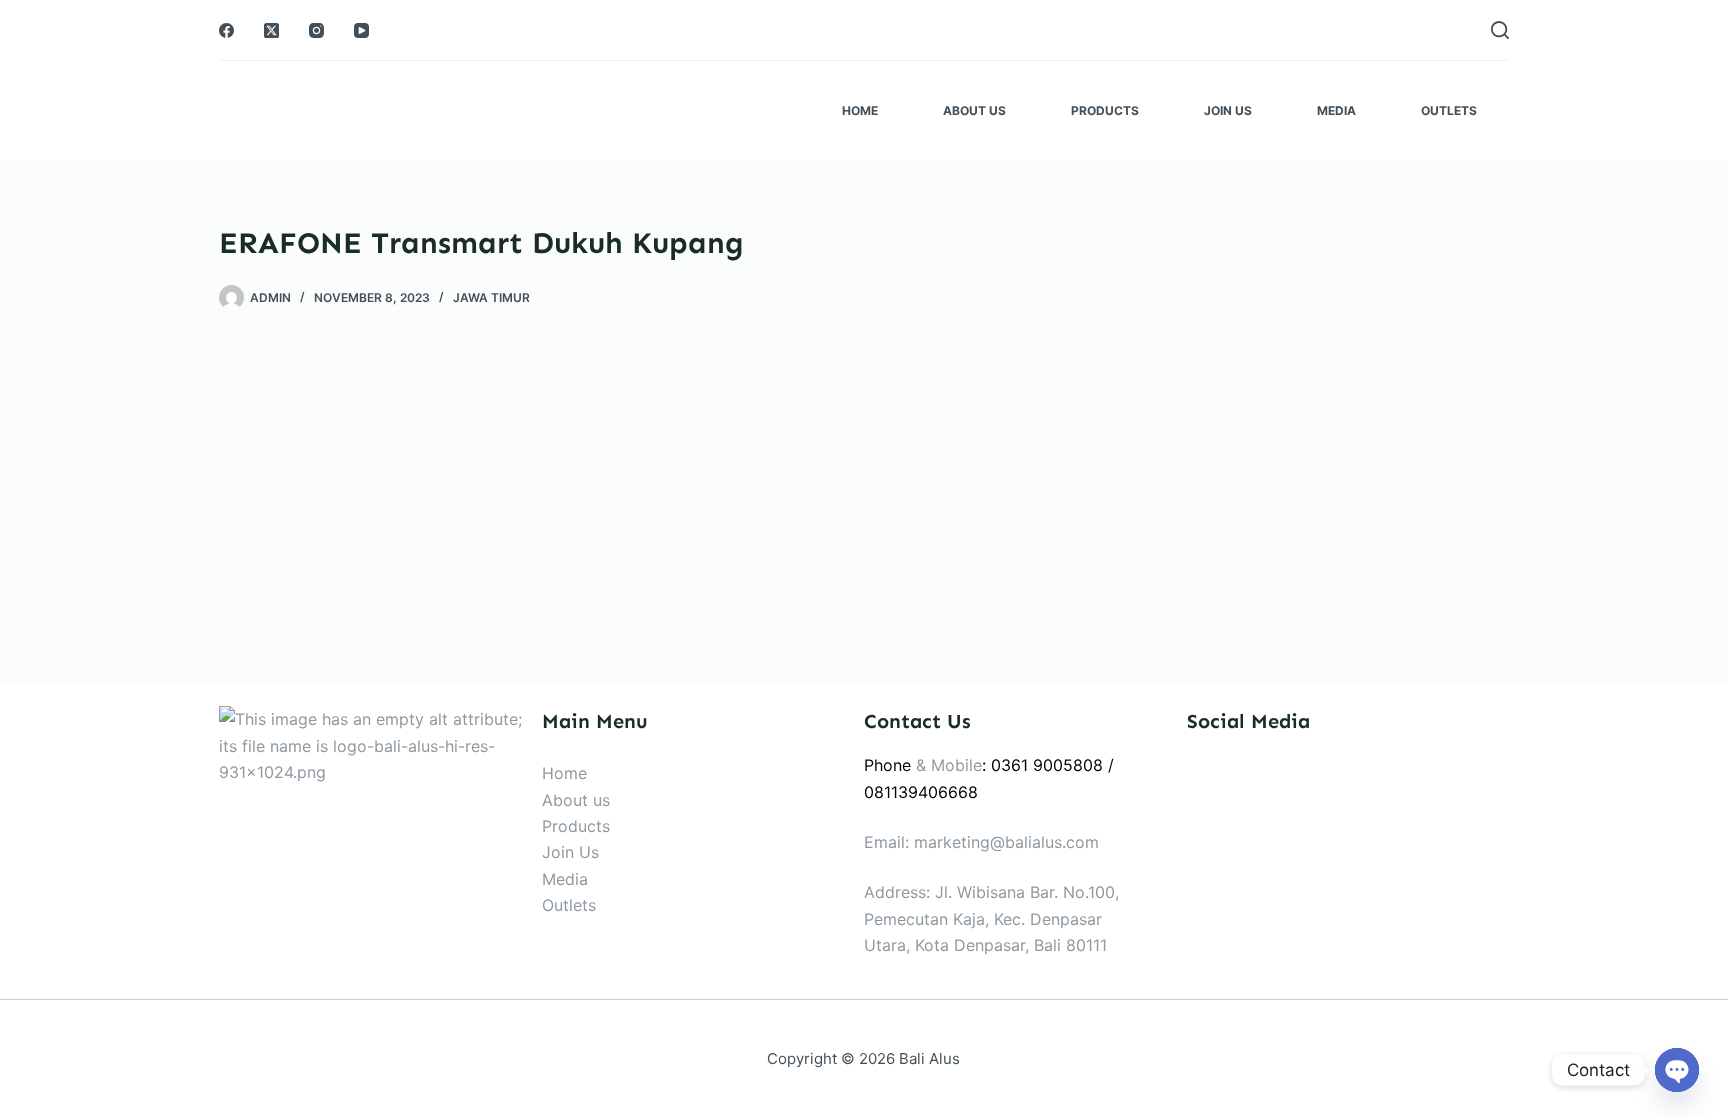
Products (1105, 110)
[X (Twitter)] (271, 30)
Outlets (1449, 110)
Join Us (1228, 110)
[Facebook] (226, 30)
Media (1336, 110)
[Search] (1500, 30)
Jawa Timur (491, 297)
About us (576, 800)
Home (860, 110)
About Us (974, 110)
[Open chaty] (1677, 1070)
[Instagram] (316, 30)
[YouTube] (361, 30)
